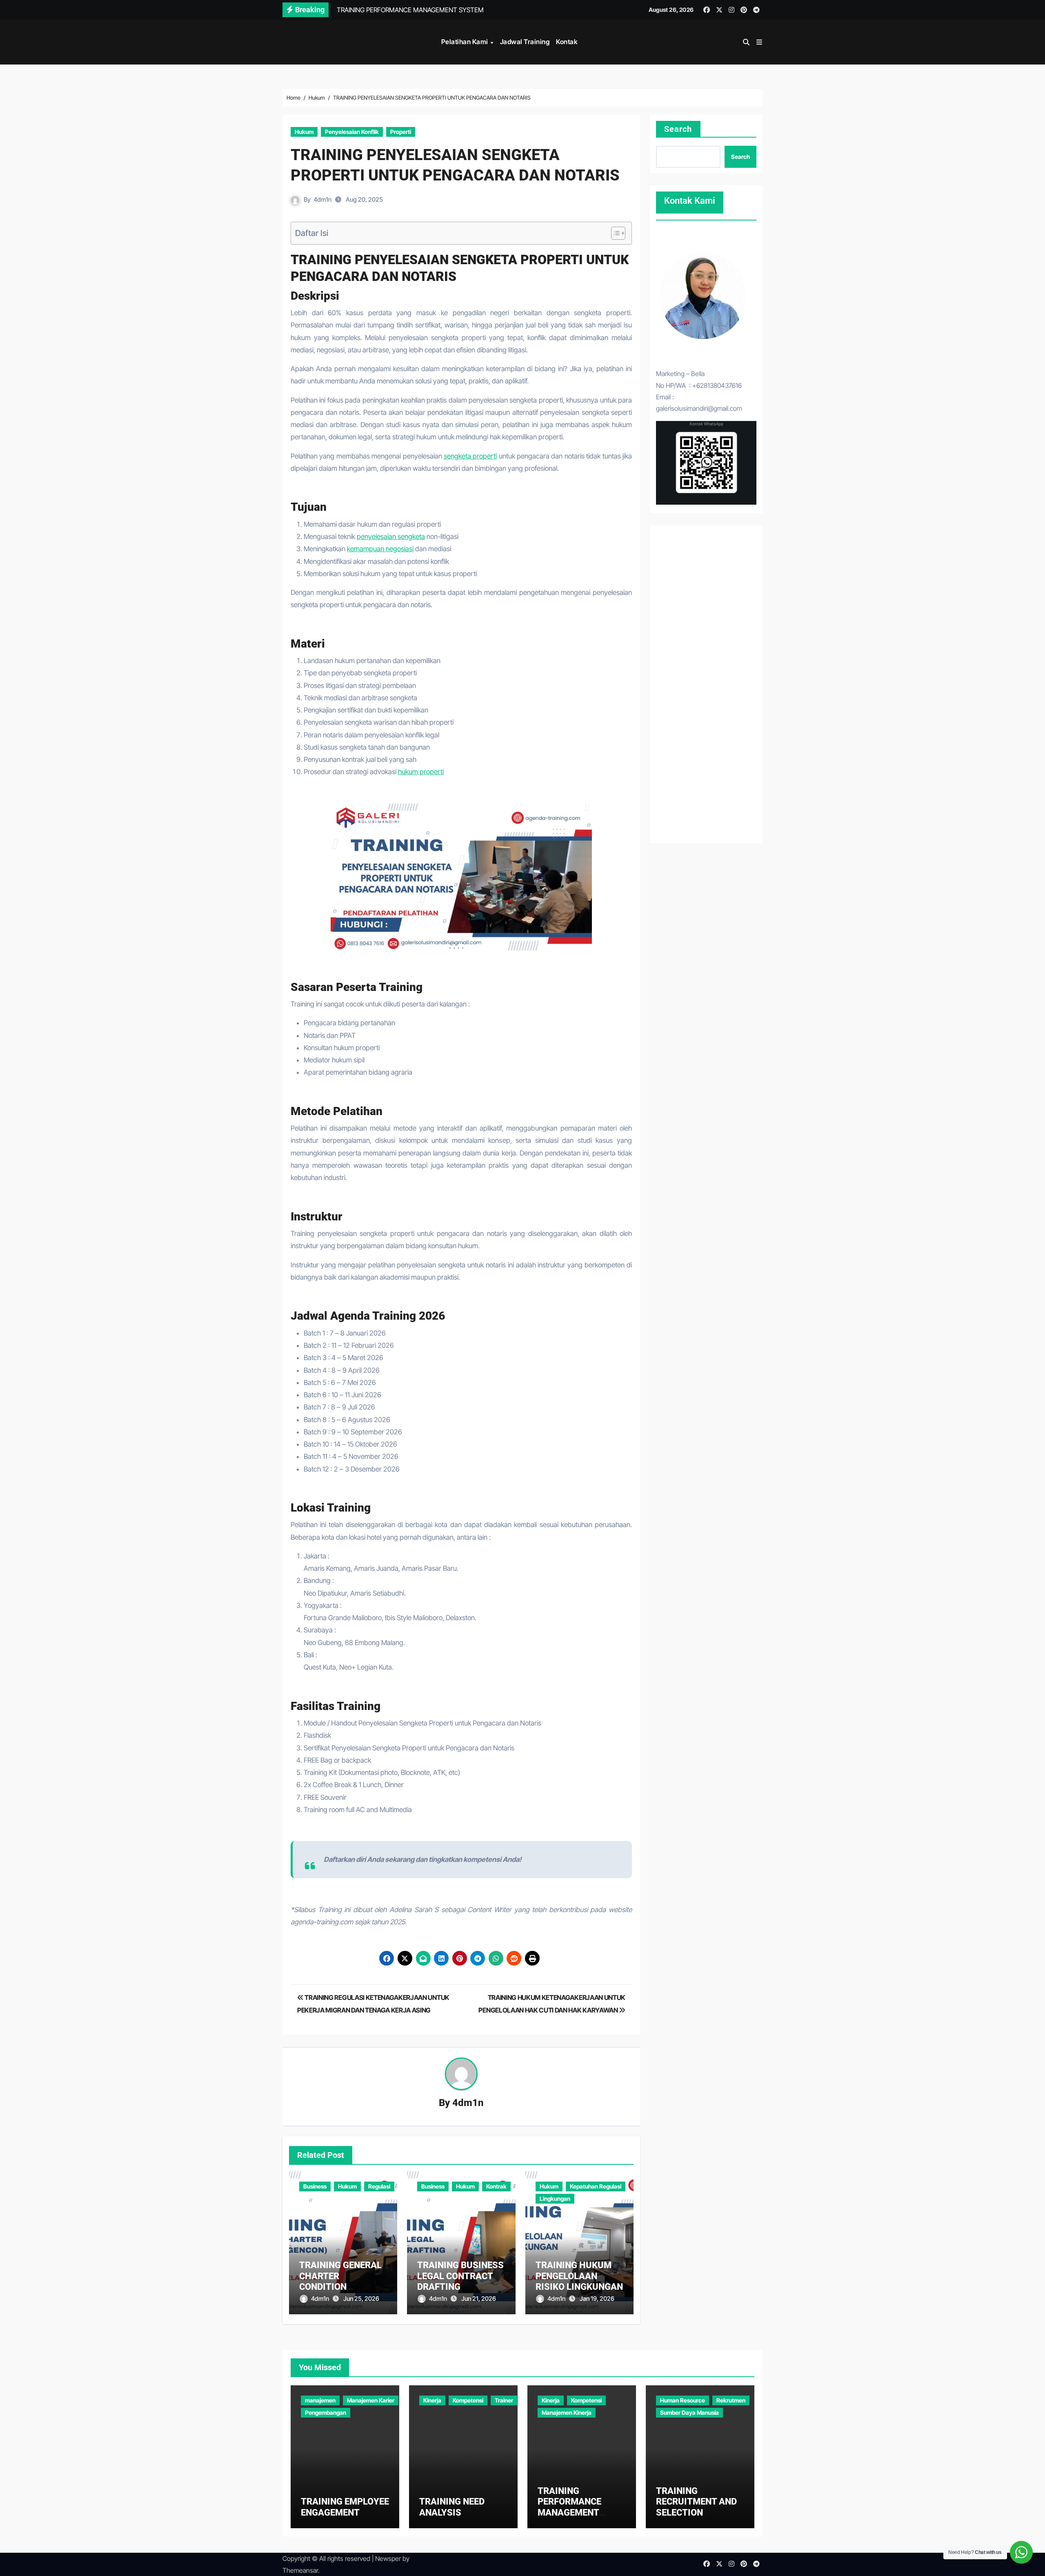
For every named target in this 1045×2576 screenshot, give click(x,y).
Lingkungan (555, 2199)
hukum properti (421, 772)
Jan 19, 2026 (597, 2299)
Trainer (504, 2400)
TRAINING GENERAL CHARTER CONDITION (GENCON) (340, 2281)
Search (678, 129)
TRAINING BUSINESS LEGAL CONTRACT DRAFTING (460, 2276)
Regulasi (379, 2186)
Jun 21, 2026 (479, 2299)
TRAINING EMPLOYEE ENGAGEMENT (345, 2507)
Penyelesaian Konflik (352, 132)
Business (315, 2186)
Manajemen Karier (371, 2400)
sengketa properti (470, 456)
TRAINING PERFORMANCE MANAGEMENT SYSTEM (569, 2507)
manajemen (320, 2400)
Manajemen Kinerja (567, 2412)
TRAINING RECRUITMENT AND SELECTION (696, 2502)
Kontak (567, 42)
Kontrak (496, 2186)
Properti (401, 132)
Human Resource (683, 2400)
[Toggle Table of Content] (614, 233)
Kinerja (432, 2400)
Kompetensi (468, 2400)
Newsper (388, 2558)
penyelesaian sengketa (391, 537)
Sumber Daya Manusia (689, 2412)
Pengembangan (326, 2412)
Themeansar (300, 2570)
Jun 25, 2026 (361, 2299)
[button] (759, 42)
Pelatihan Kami (466, 42)
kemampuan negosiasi (380, 549)
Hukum (304, 132)
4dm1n (322, 199)
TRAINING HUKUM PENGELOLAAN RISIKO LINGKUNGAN (579, 2276)
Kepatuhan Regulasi (596, 2186)
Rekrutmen (731, 2400)
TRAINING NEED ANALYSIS (452, 2507)
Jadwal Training (525, 42)
